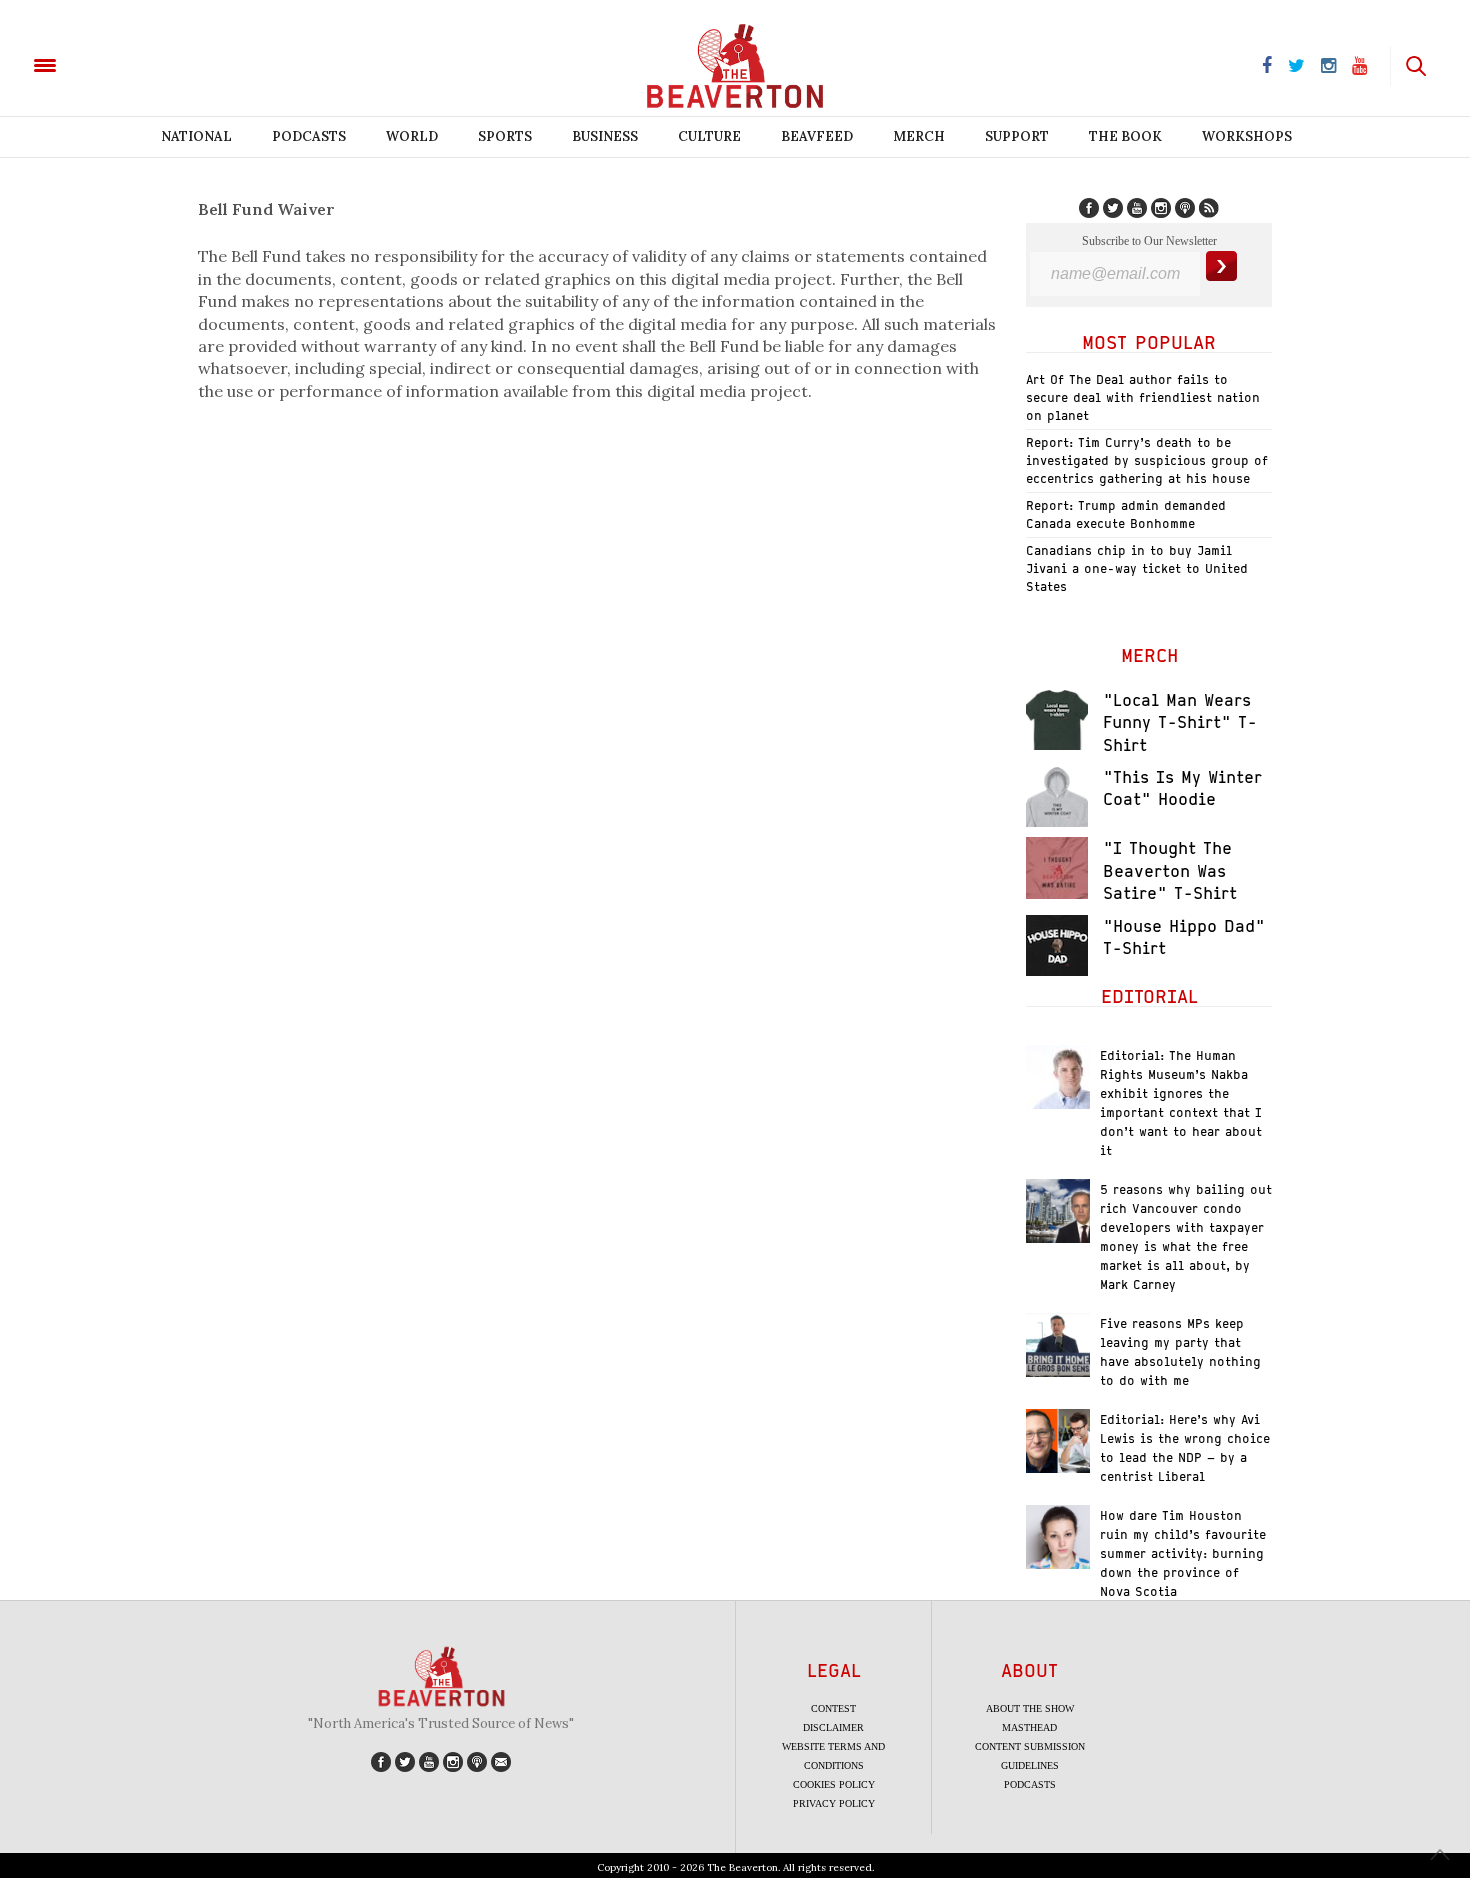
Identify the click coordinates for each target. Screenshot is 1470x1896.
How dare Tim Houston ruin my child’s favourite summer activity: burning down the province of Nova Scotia (1183, 1553)
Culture (709, 136)
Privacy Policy (834, 1803)
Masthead (1029, 1727)
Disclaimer (833, 1727)
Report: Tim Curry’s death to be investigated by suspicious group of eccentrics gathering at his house (1147, 460)
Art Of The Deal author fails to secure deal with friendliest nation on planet (1143, 397)
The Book (1125, 136)
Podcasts (309, 136)
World (412, 136)
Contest (833, 1708)
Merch (919, 136)
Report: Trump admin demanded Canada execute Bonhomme (1126, 514)
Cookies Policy (834, 1784)
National (196, 136)
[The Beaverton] (112, 64)
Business (605, 136)
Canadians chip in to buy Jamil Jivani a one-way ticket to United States (1137, 568)
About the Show (1030, 1708)
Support (1017, 136)
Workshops (1247, 136)
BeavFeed (817, 136)
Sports (505, 136)
